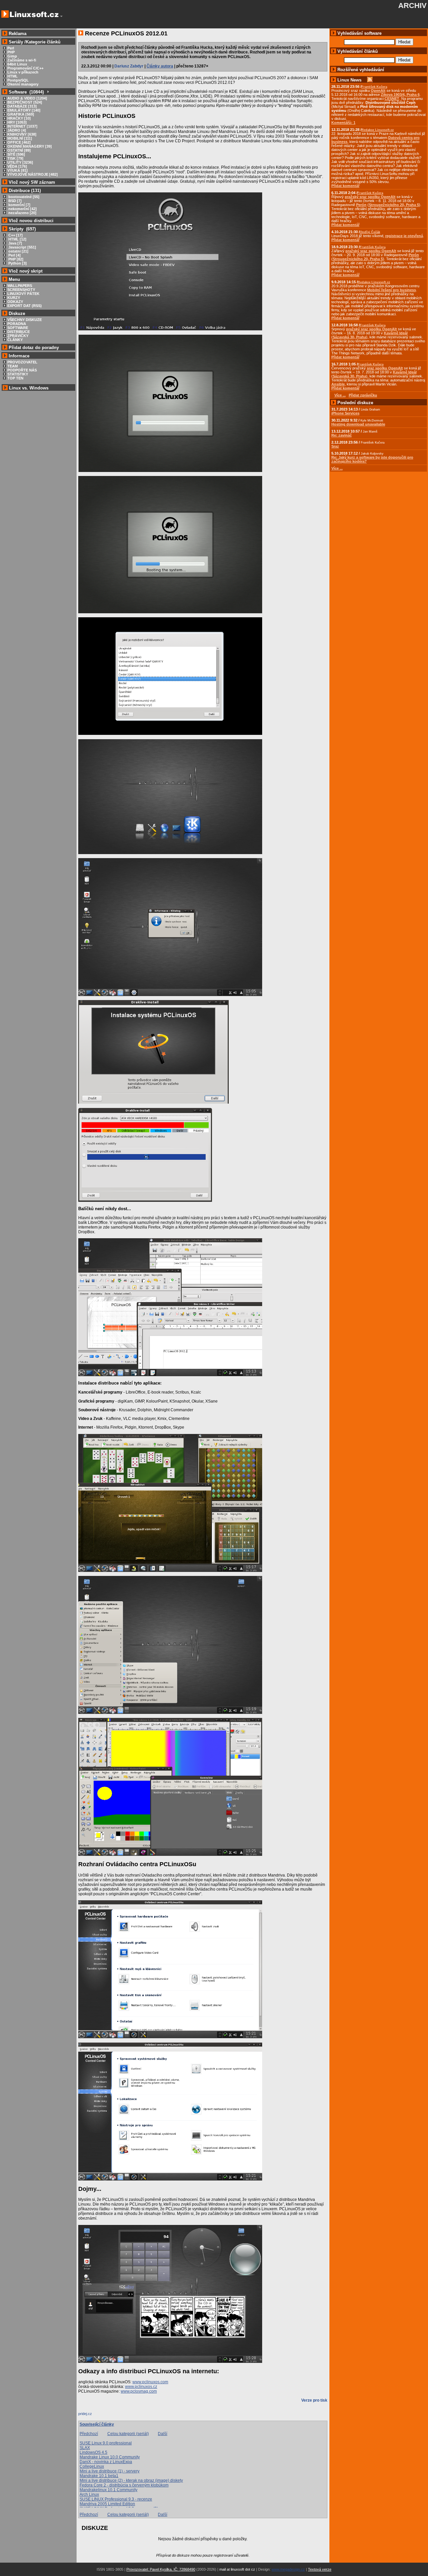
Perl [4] (14, 255)
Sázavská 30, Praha (349, 337)
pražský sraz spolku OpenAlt (370, 197)
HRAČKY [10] (19, 118)
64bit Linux (17, 64)
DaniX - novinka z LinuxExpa (106, 2462)
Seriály (16, 42)
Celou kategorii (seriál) (128, 2434)
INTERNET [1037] (22, 126)
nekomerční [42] (22, 209)
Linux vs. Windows (29, 388)
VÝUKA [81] (18, 170)
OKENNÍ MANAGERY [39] (30, 146)
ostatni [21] (18, 251)
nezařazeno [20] (22, 213)
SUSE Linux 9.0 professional (106, 2443)
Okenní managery (23, 84)
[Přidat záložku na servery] (92, 2415)
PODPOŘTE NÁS (22, 370)
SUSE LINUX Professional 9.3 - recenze (116, 2499)
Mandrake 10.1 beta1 (99, 2476)
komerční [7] (19, 205)
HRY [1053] (17, 122)
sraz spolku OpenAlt (385, 368)
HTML (13, 76)
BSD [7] (15, 201)
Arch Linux (89, 2494)
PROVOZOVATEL (22, 362)
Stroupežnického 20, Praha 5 (394, 205)
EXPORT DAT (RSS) (25, 306)
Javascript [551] (22, 247)
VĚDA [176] (17, 166)
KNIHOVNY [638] (22, 134)
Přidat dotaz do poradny (33, 348)
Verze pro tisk (314, 2400)
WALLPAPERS (20, 286)
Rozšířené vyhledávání (361, 70)
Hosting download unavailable (358, 424)
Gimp (12, 56)
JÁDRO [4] (17, 130)
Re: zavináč (342, 435)
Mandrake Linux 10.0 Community (110, 2457)
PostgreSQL (18, 80)
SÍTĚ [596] (16, 154)
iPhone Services (345, 413)
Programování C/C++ (25, 68)
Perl (11, 48)
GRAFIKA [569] (21, 114)
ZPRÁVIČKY (18, 336)
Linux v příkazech (23, 72)
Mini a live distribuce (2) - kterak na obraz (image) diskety (131, 2480)
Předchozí (89, 2434)
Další (163, 2434)
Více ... (337, 468)
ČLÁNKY (15, 340)
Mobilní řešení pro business (392, 290)
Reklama (18, 34)
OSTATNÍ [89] (19, 150)
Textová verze (320, 2569)
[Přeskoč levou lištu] (61, 16)
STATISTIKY (18, 374)
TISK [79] (15, 158)
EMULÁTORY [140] (24, 110)
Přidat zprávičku (363, 395)
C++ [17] (15, 235)
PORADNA (17, 324)
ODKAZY (15, 302)
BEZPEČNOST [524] (25, 102)
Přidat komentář (345, 186)
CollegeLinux (92, 2466)
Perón (361, 205)
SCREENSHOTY (21, 290)
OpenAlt (378, 91)
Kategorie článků (43, 42)
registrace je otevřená (404, 236)
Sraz (335, 446)
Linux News (349, 80)
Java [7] (15, 243)
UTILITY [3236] (20, 162)
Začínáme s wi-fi (22, 60)
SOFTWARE (18, 328)
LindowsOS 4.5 (93, 2452)
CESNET (392, 99)
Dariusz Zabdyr (129, 66)
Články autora (160, 66)
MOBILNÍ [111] (20, 138)
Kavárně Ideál (396, 333)
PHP (11, 52)
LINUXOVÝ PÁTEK (23, 294)
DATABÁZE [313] (22, 106)
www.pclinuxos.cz (141, 2387)
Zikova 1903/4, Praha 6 (400, 95)
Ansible (338, 384)
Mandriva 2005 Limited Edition (107, 2504)
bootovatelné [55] (23, 197)
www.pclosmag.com (139, 2391)
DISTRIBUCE (19, 332)
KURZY (14, 298)
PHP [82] (15, 259)
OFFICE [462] (19, 142)
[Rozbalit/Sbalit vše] (48, 92)
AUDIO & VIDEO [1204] (27, 98)
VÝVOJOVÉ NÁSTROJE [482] (33, 174)
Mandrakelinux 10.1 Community (109, 2490)
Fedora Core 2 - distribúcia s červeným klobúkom (124, 2485)
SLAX (85, 2448)
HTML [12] (17, 239)
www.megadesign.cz (288, 2569)
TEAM (13, 366)
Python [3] (17, 263)
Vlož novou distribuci (31, 221)
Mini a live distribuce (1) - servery (110, 2471)
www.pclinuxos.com (150, 2382)
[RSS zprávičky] (370, 80)
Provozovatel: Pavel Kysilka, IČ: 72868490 (161, 2569)
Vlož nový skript (26, 271)
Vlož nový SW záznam (32, 182)
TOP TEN (15, 378)
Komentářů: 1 (343, 123)
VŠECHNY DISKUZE (25, 320)
